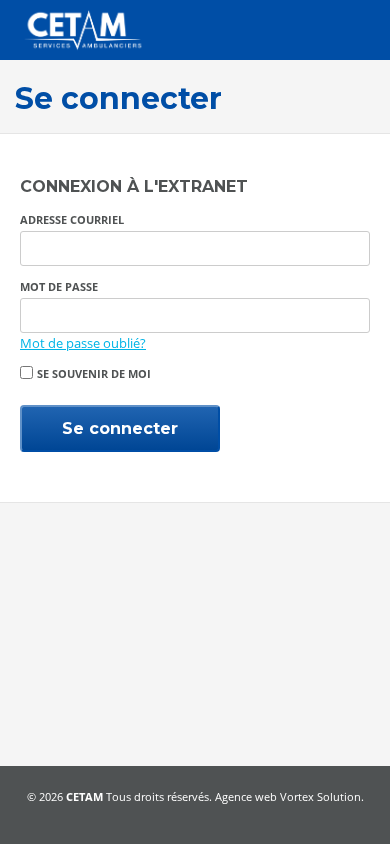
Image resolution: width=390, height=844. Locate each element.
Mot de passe (59, 286)
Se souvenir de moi (94, 373)
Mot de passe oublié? (83, 343)
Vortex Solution (320, 796)
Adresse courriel (72, 219)
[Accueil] (82, 30)
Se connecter (120, 428)
